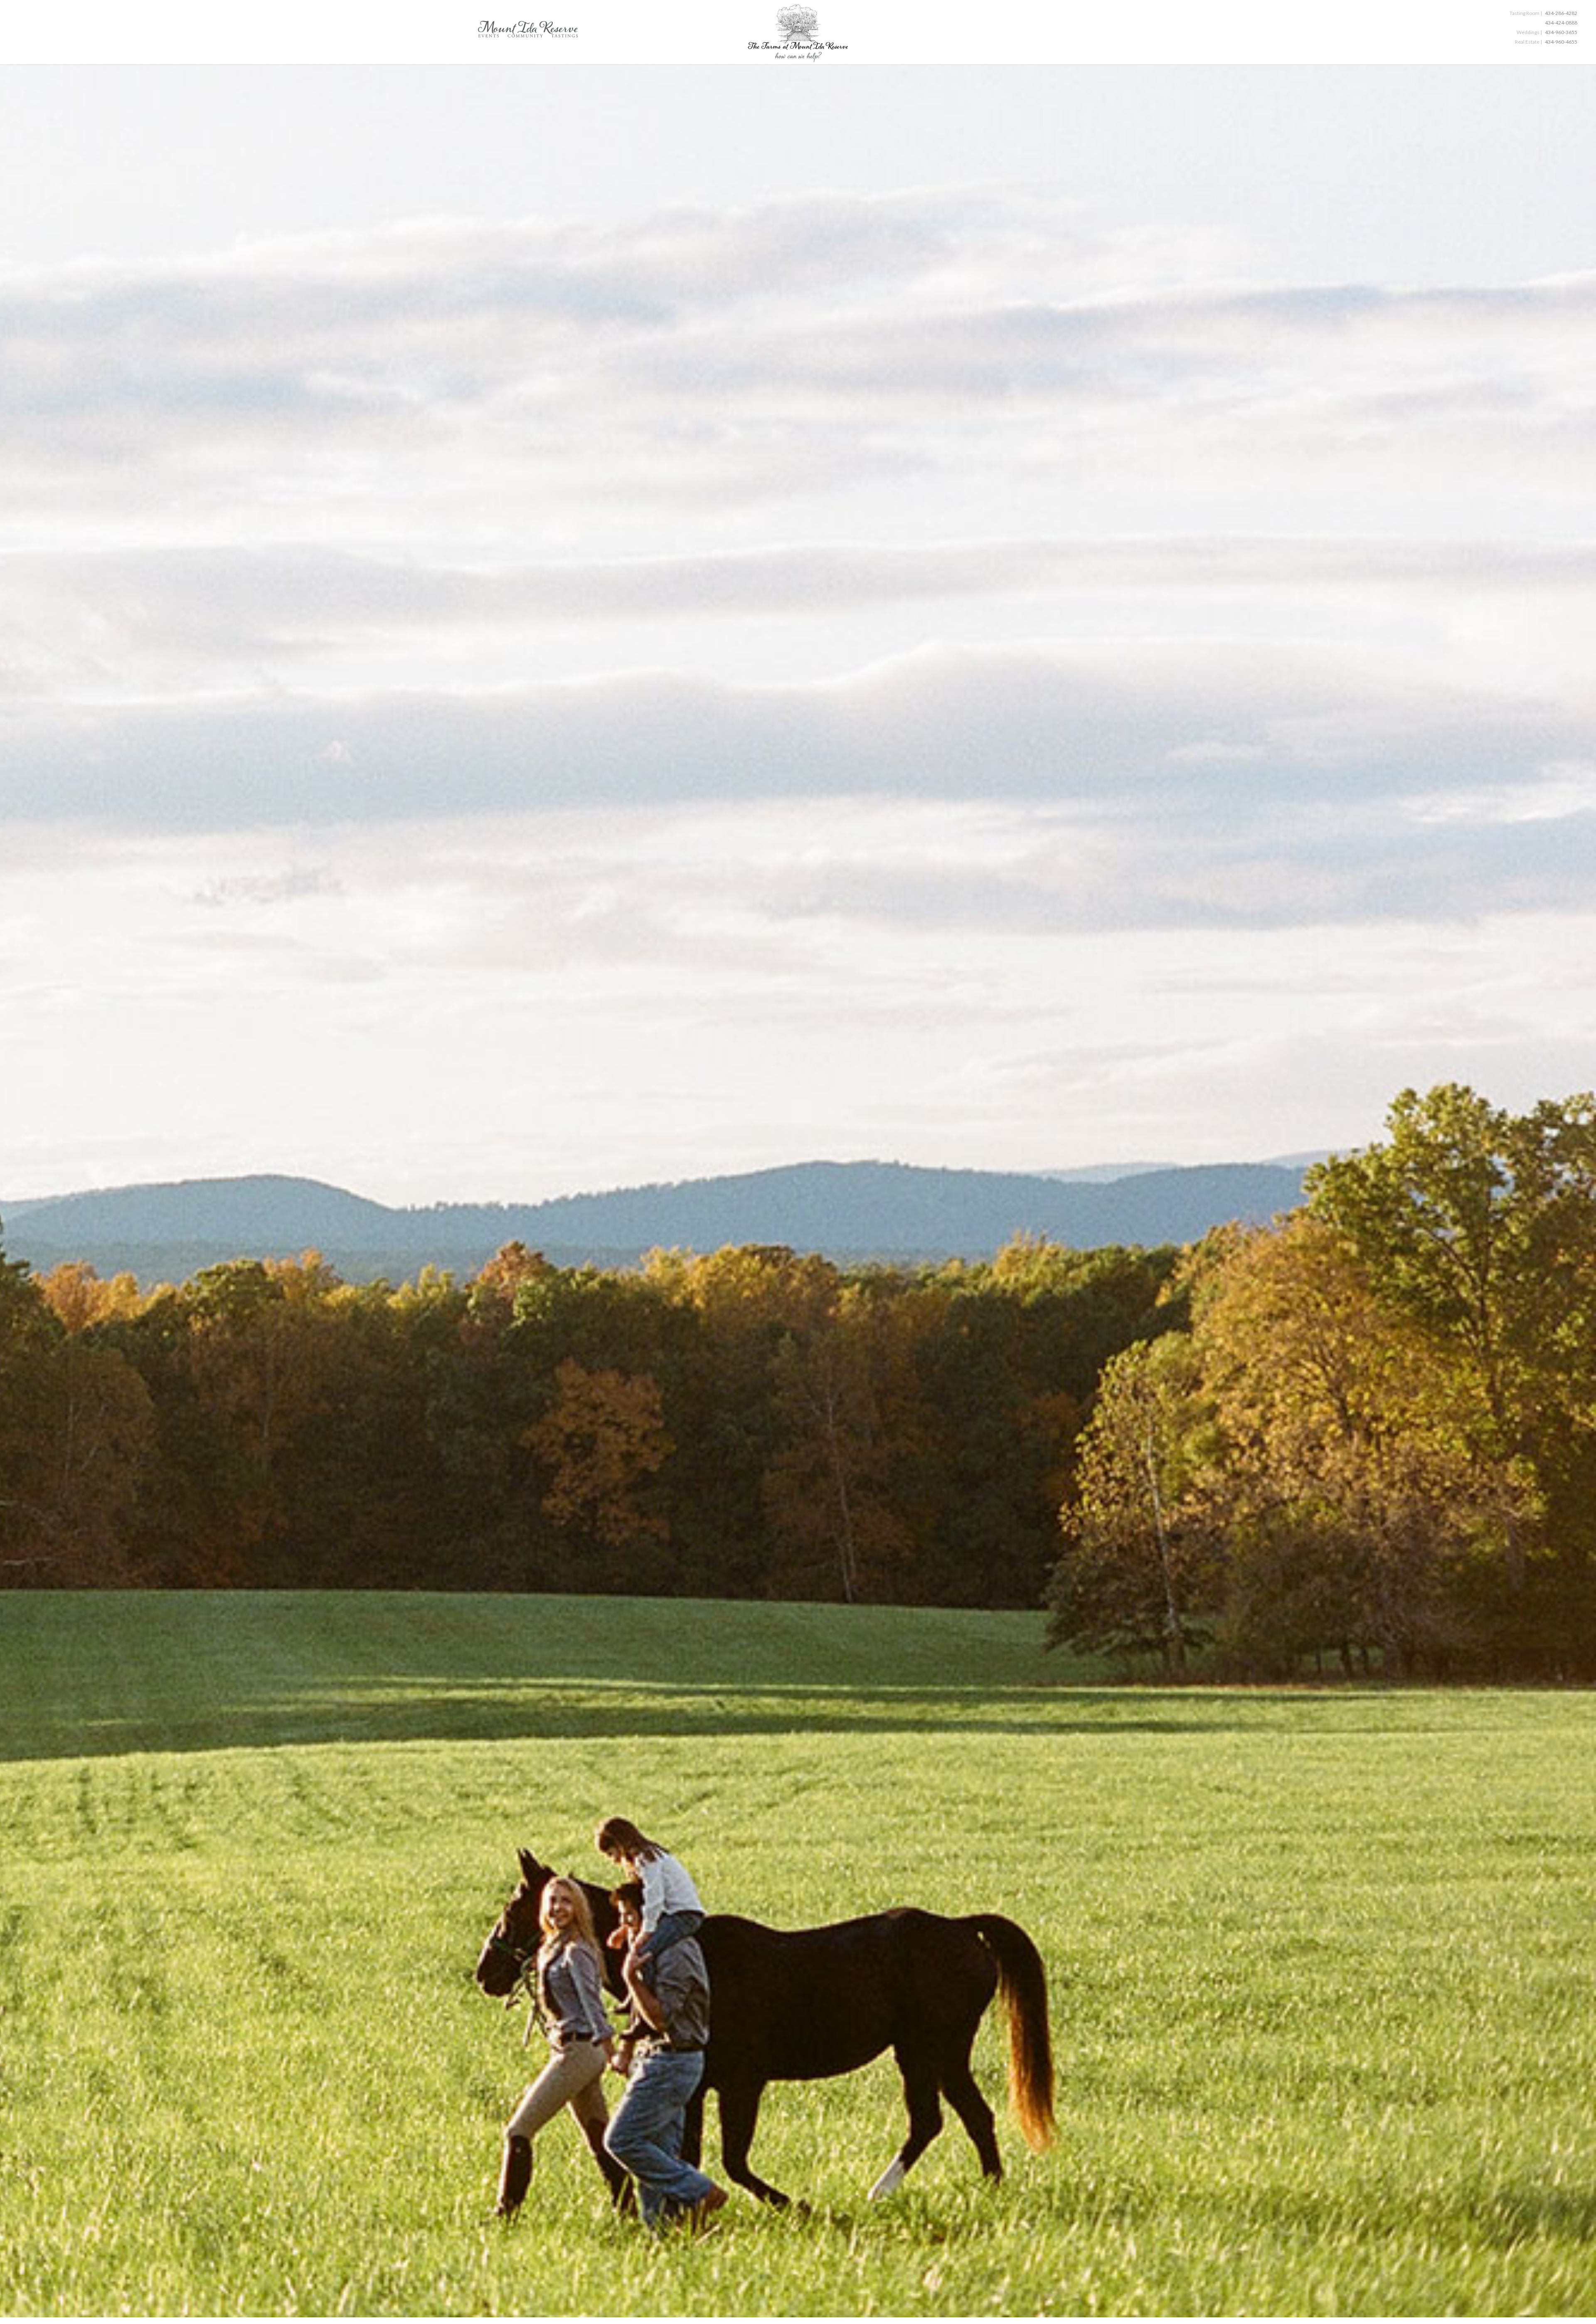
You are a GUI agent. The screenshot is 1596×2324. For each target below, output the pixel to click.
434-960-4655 (1561, 42)
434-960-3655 (1561, 32)
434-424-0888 (1561, 23)
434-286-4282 (1561, 13)
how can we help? (798, 58)
